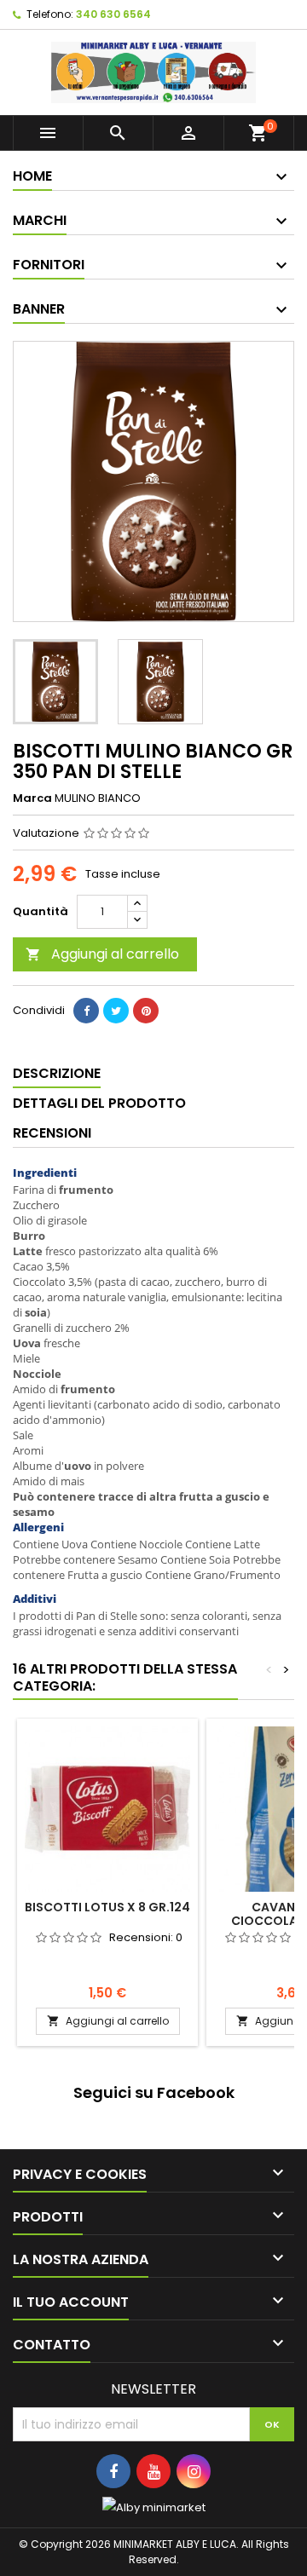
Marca (32, 798)
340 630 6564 (113, 14)
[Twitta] (116, 1011)
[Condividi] (86, 1011)
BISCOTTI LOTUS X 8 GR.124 (107, 1907)
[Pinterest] (146, 1011)
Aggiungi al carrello (102, 954)
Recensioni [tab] (52, 1133)
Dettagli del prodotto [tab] (99, 1103)
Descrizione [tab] (57, 1073)
